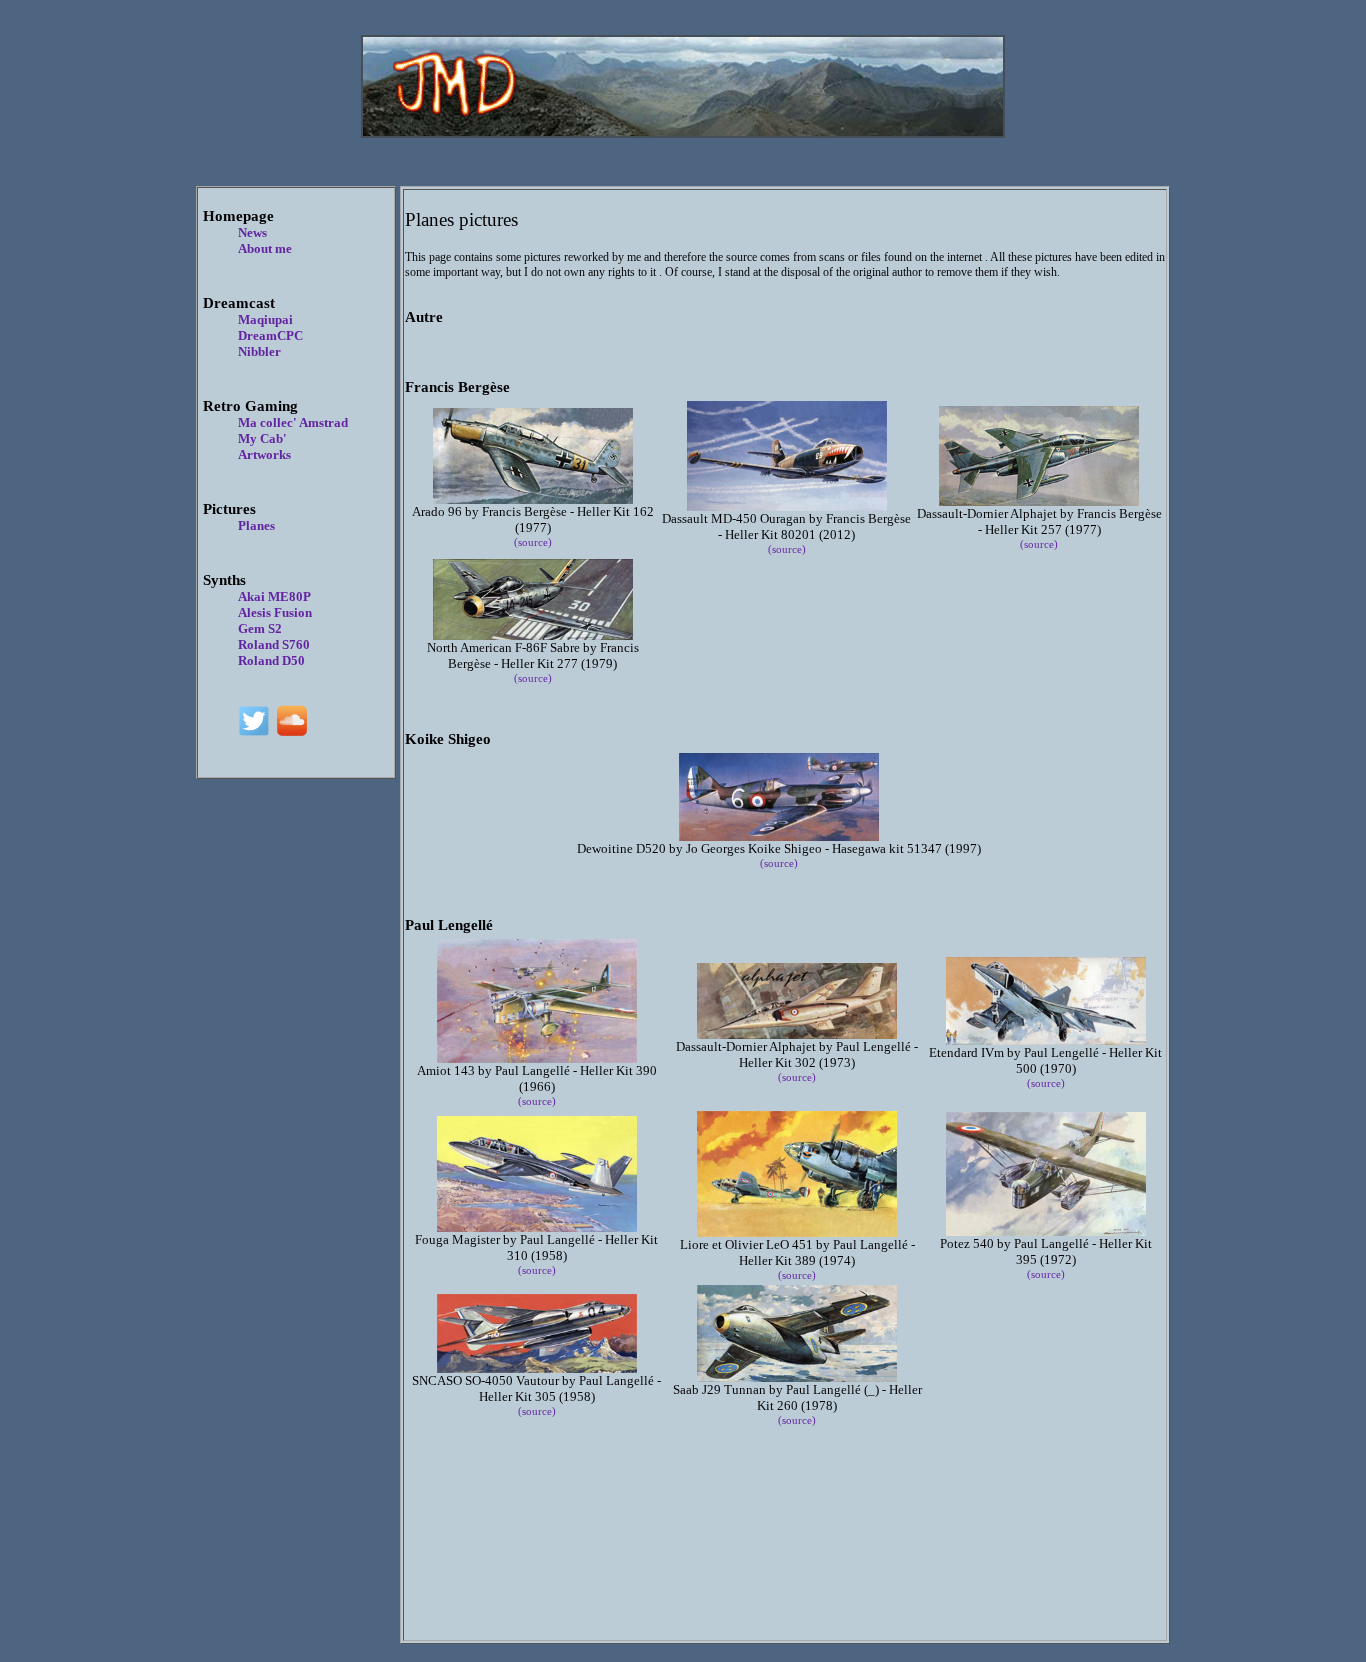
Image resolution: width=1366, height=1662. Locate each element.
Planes (256, 525)
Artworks (264, 454)
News (252, 232)
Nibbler (259, 351)
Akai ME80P (274, 596)
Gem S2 (260, 628)
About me (265, 248)
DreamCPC (270, 335)
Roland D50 (271, 660)
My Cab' (262, 438)
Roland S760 (274, 644)
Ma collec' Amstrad (293, 422)
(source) (533, 542)
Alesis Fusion (275, 612)
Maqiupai (265, 319)
